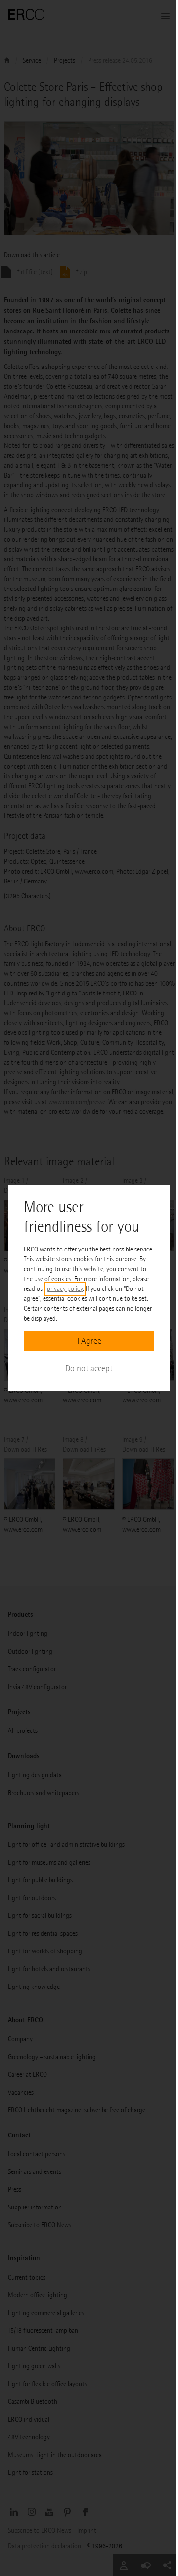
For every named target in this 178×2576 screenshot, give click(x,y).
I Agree (89, 1341)
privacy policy (65, 1289)
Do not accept (89, 1369)
